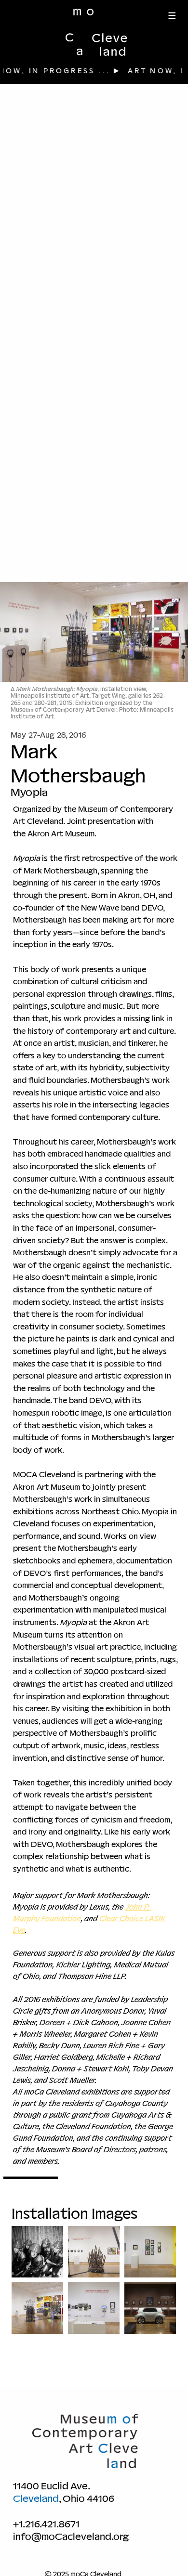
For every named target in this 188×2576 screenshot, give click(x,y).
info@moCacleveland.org (71, 2537)
